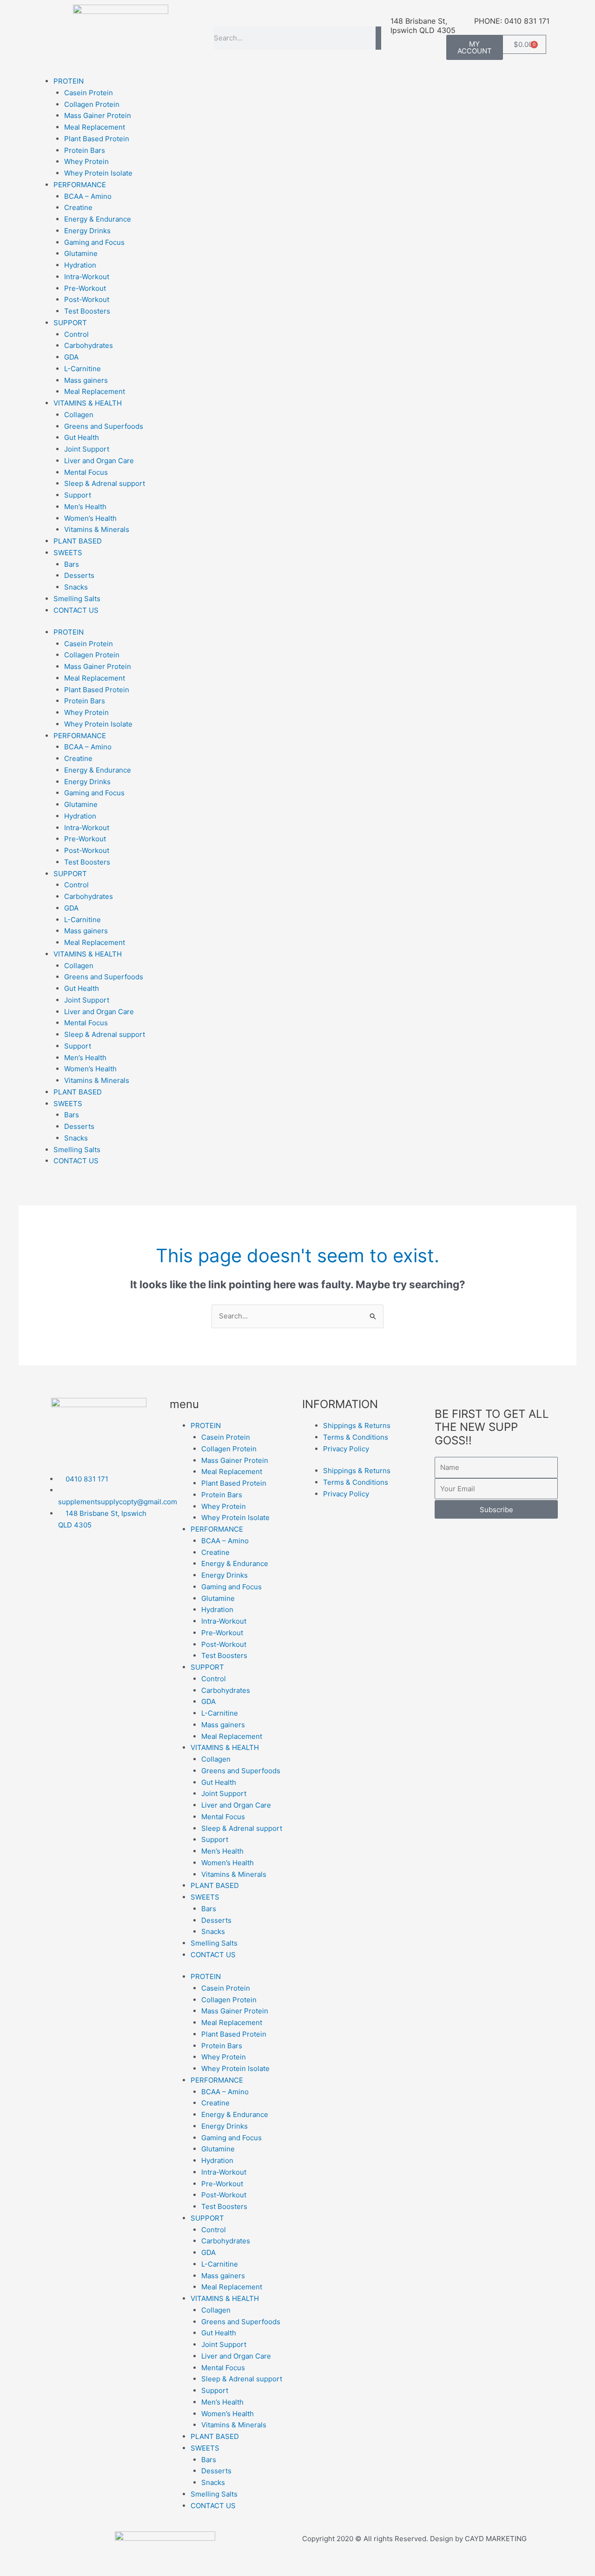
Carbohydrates (89, 345)
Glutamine (81, 253)
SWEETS (68, 553)
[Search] (378, 38)
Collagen (79, 415)
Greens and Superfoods (104, 426)
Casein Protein (89, 93)
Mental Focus (86, 472)
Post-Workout (87, 299)
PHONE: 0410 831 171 (512, 21)
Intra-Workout (87, 277)
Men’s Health (85, 507)
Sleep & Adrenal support (105, 483)
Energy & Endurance (98, 219)
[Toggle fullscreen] (58, 2559)
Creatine (78, 207)
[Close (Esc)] (136, 2559)
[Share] (97, 2559)
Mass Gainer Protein (98, 115)
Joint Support (87, 449)
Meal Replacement (95, 127)
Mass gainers (86, 380)
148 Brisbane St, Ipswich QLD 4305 (423, 26)
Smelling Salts (77, 599)
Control (76, 334)
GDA (71, 357)
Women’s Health (90, 518)
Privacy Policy (346, 1449)
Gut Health (82, 437)
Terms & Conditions (356, 1437)
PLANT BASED (78, 541)
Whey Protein (86, 161)
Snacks (76, 587)
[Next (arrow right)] (58, 2571)
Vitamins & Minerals (97, 529)
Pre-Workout (85, 288)
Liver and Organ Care (99, 461)
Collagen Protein (92, 104)
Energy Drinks (87, 231)
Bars (72, 564)
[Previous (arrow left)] (19, 2571)
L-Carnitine (83, 369)
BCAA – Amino (88, 196)
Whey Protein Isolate (98, 173)
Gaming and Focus (94, 242)
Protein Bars (85, 150)
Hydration (80, 265)
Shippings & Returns (357, 1426)
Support (78, 495)
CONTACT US (76, 610)
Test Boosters (87, 311)
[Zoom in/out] (19, 2559)
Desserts (79, 575)
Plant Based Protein (97, 139)
